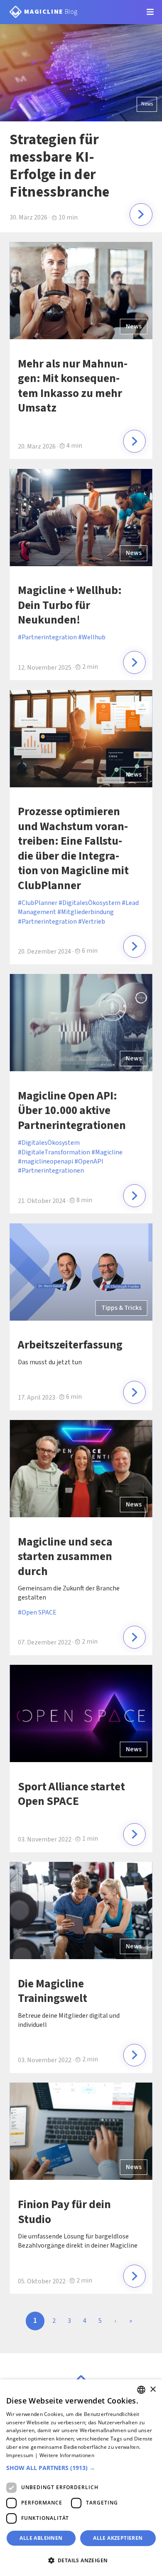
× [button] (153, 2390)
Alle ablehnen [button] (41, 2538)
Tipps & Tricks (121, 1308)
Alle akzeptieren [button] (118, 2538)
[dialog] (81, 2478)
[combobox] (141, 2390)
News (147, 104)
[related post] (134, 441)
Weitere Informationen (67, 2455)
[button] (81, 2468)
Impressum (20, 2455)
